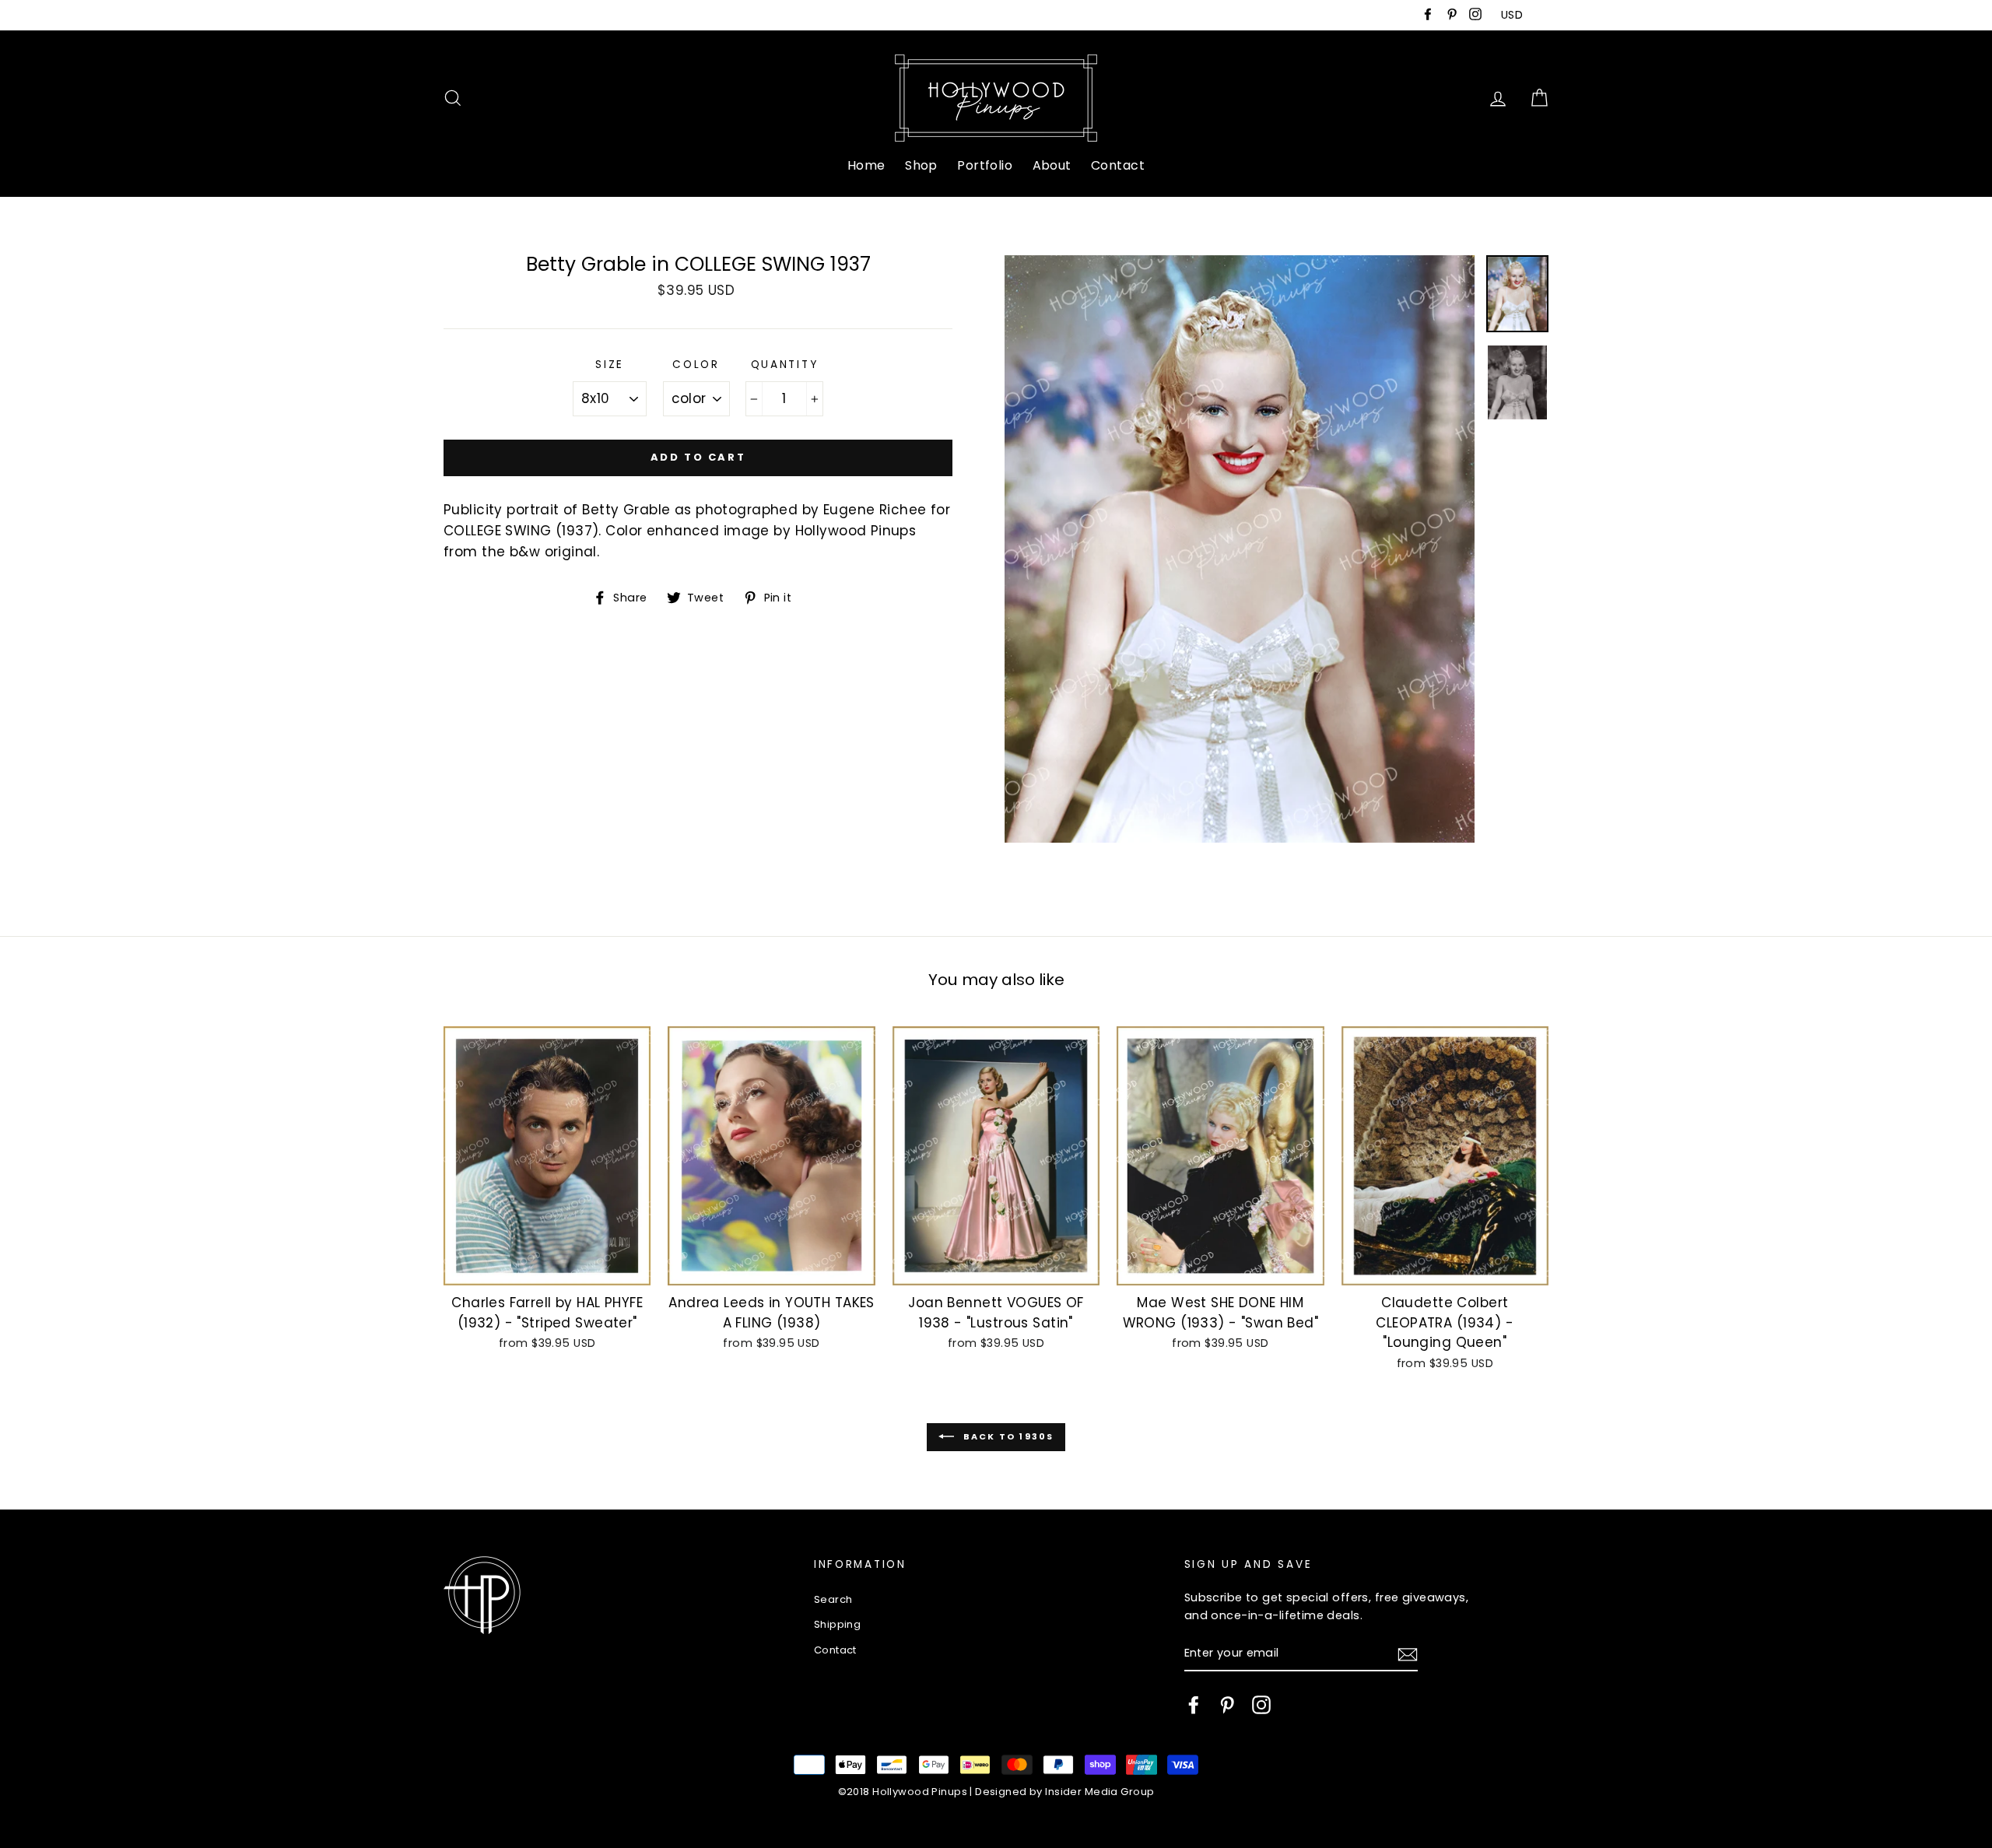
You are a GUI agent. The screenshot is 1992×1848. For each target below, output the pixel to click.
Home (866, 165)
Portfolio (985, 165)
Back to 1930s (1007, 1436)
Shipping (837, 1624)
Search (833, 1599)
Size (610, 365)
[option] (1240, 549)
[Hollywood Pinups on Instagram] (1261, 1705)
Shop (921, 165)
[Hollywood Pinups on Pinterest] (1227, 1705)
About (1052, 165)
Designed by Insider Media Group (1064, 1792)
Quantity (785, 365)
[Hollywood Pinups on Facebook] (1194, 1705)
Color (696, 365)
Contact (1118, 165)
